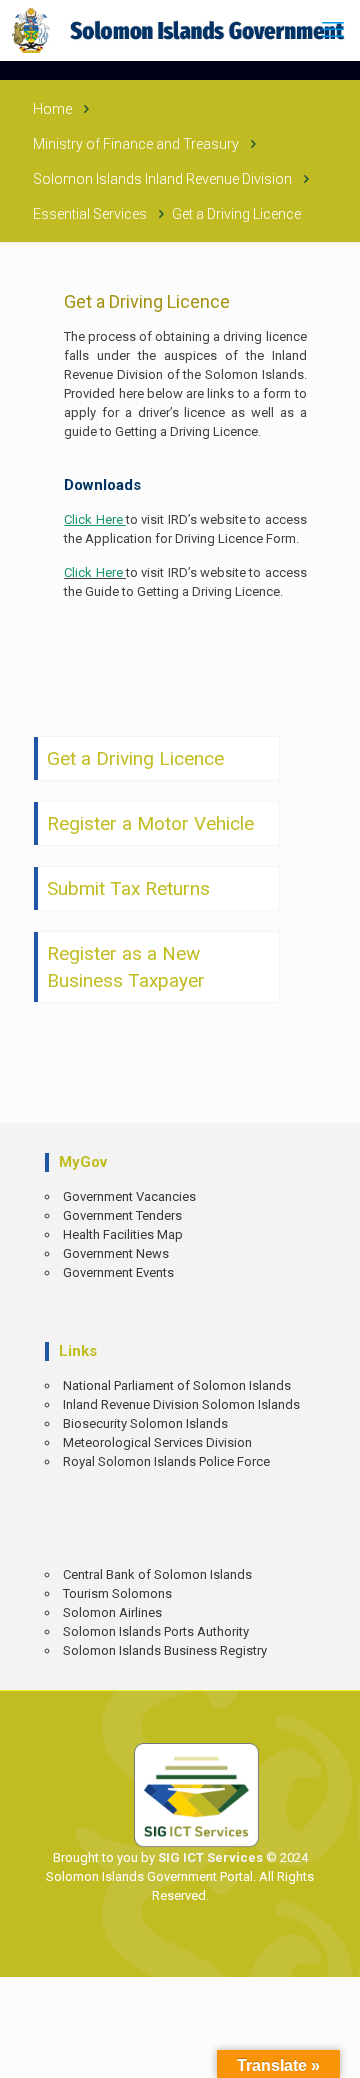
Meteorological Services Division (157, 1442)
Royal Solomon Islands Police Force (166, 1461)
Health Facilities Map (123, 1234)
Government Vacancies (129, 1196)
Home (52, 109)
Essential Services (90, 214)
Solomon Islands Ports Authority (156, 1631)
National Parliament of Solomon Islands (177, 1385)
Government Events (118, 1272)
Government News (116, 1253)
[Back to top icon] (331, 2048)
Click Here (93, 572)
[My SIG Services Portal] (180, 30)
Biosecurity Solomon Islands (145, 1423)
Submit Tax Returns (128, 888)
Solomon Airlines (112, 1612)
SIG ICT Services (209, 1857)
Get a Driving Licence (135, 758)
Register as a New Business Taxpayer (126, 967)
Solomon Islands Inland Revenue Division (162, 179)
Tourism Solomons (117, 1593)
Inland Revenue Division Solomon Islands (181, 1404)
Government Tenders (122, 1215)
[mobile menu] (333, 30)
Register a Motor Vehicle (150, 823)
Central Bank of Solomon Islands (157, 1574)
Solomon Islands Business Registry (165, 1650)
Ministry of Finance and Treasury (136, 144)
